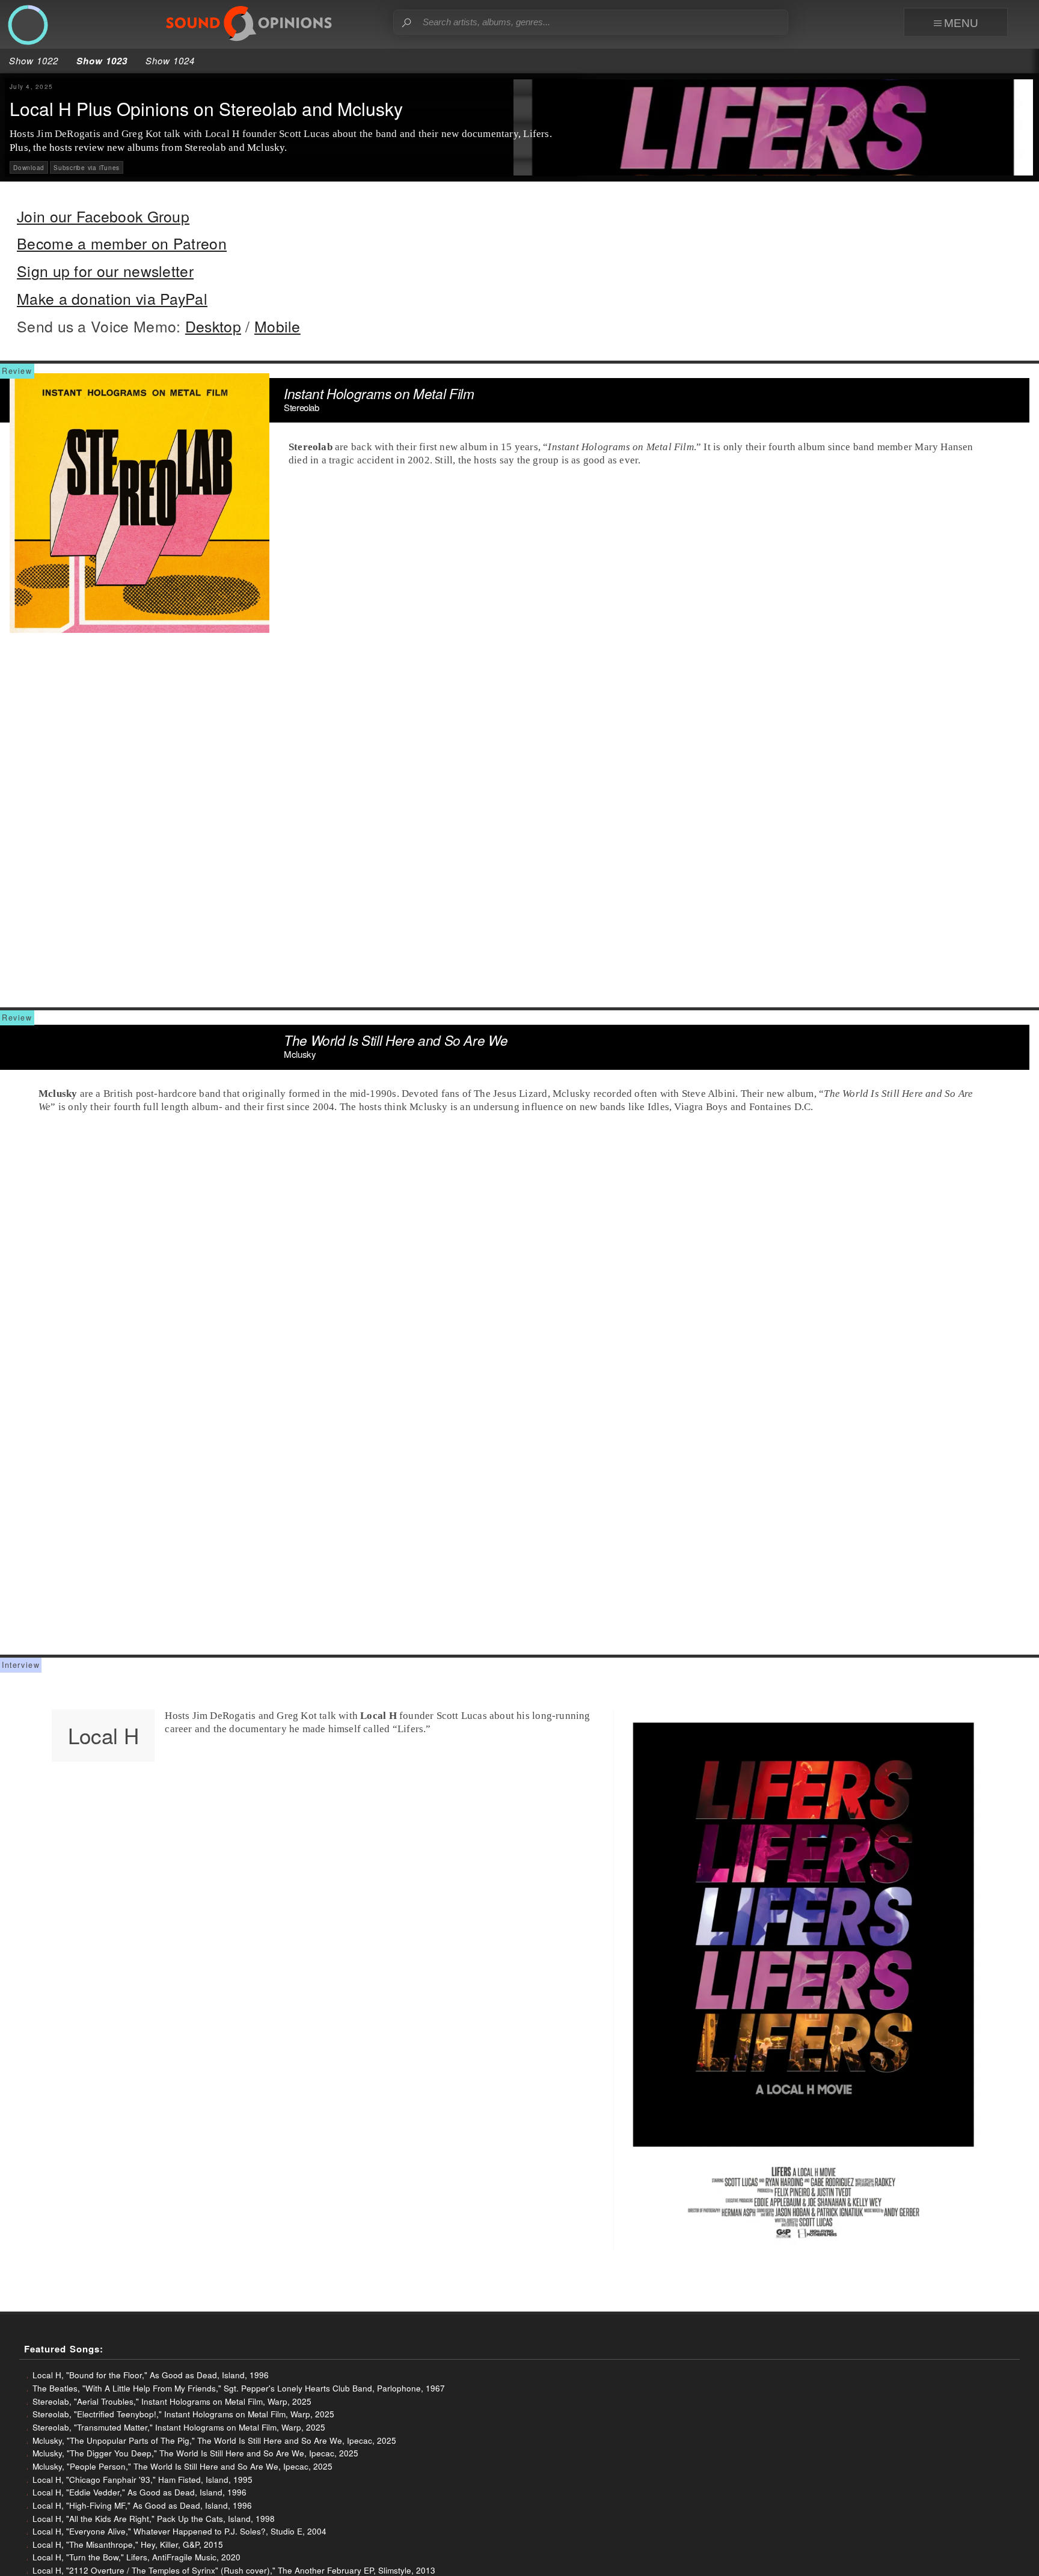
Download (29, 168)
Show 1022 (34, 60)
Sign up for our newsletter (105, 271)
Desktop (213, 326)
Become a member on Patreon (122, 243)
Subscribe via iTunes (87, 168)
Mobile (277, 326)
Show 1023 (102, 61)
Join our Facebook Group (103, 216)
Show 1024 (170, 60)
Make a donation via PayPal (112, 298)
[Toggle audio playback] (28, 26)
